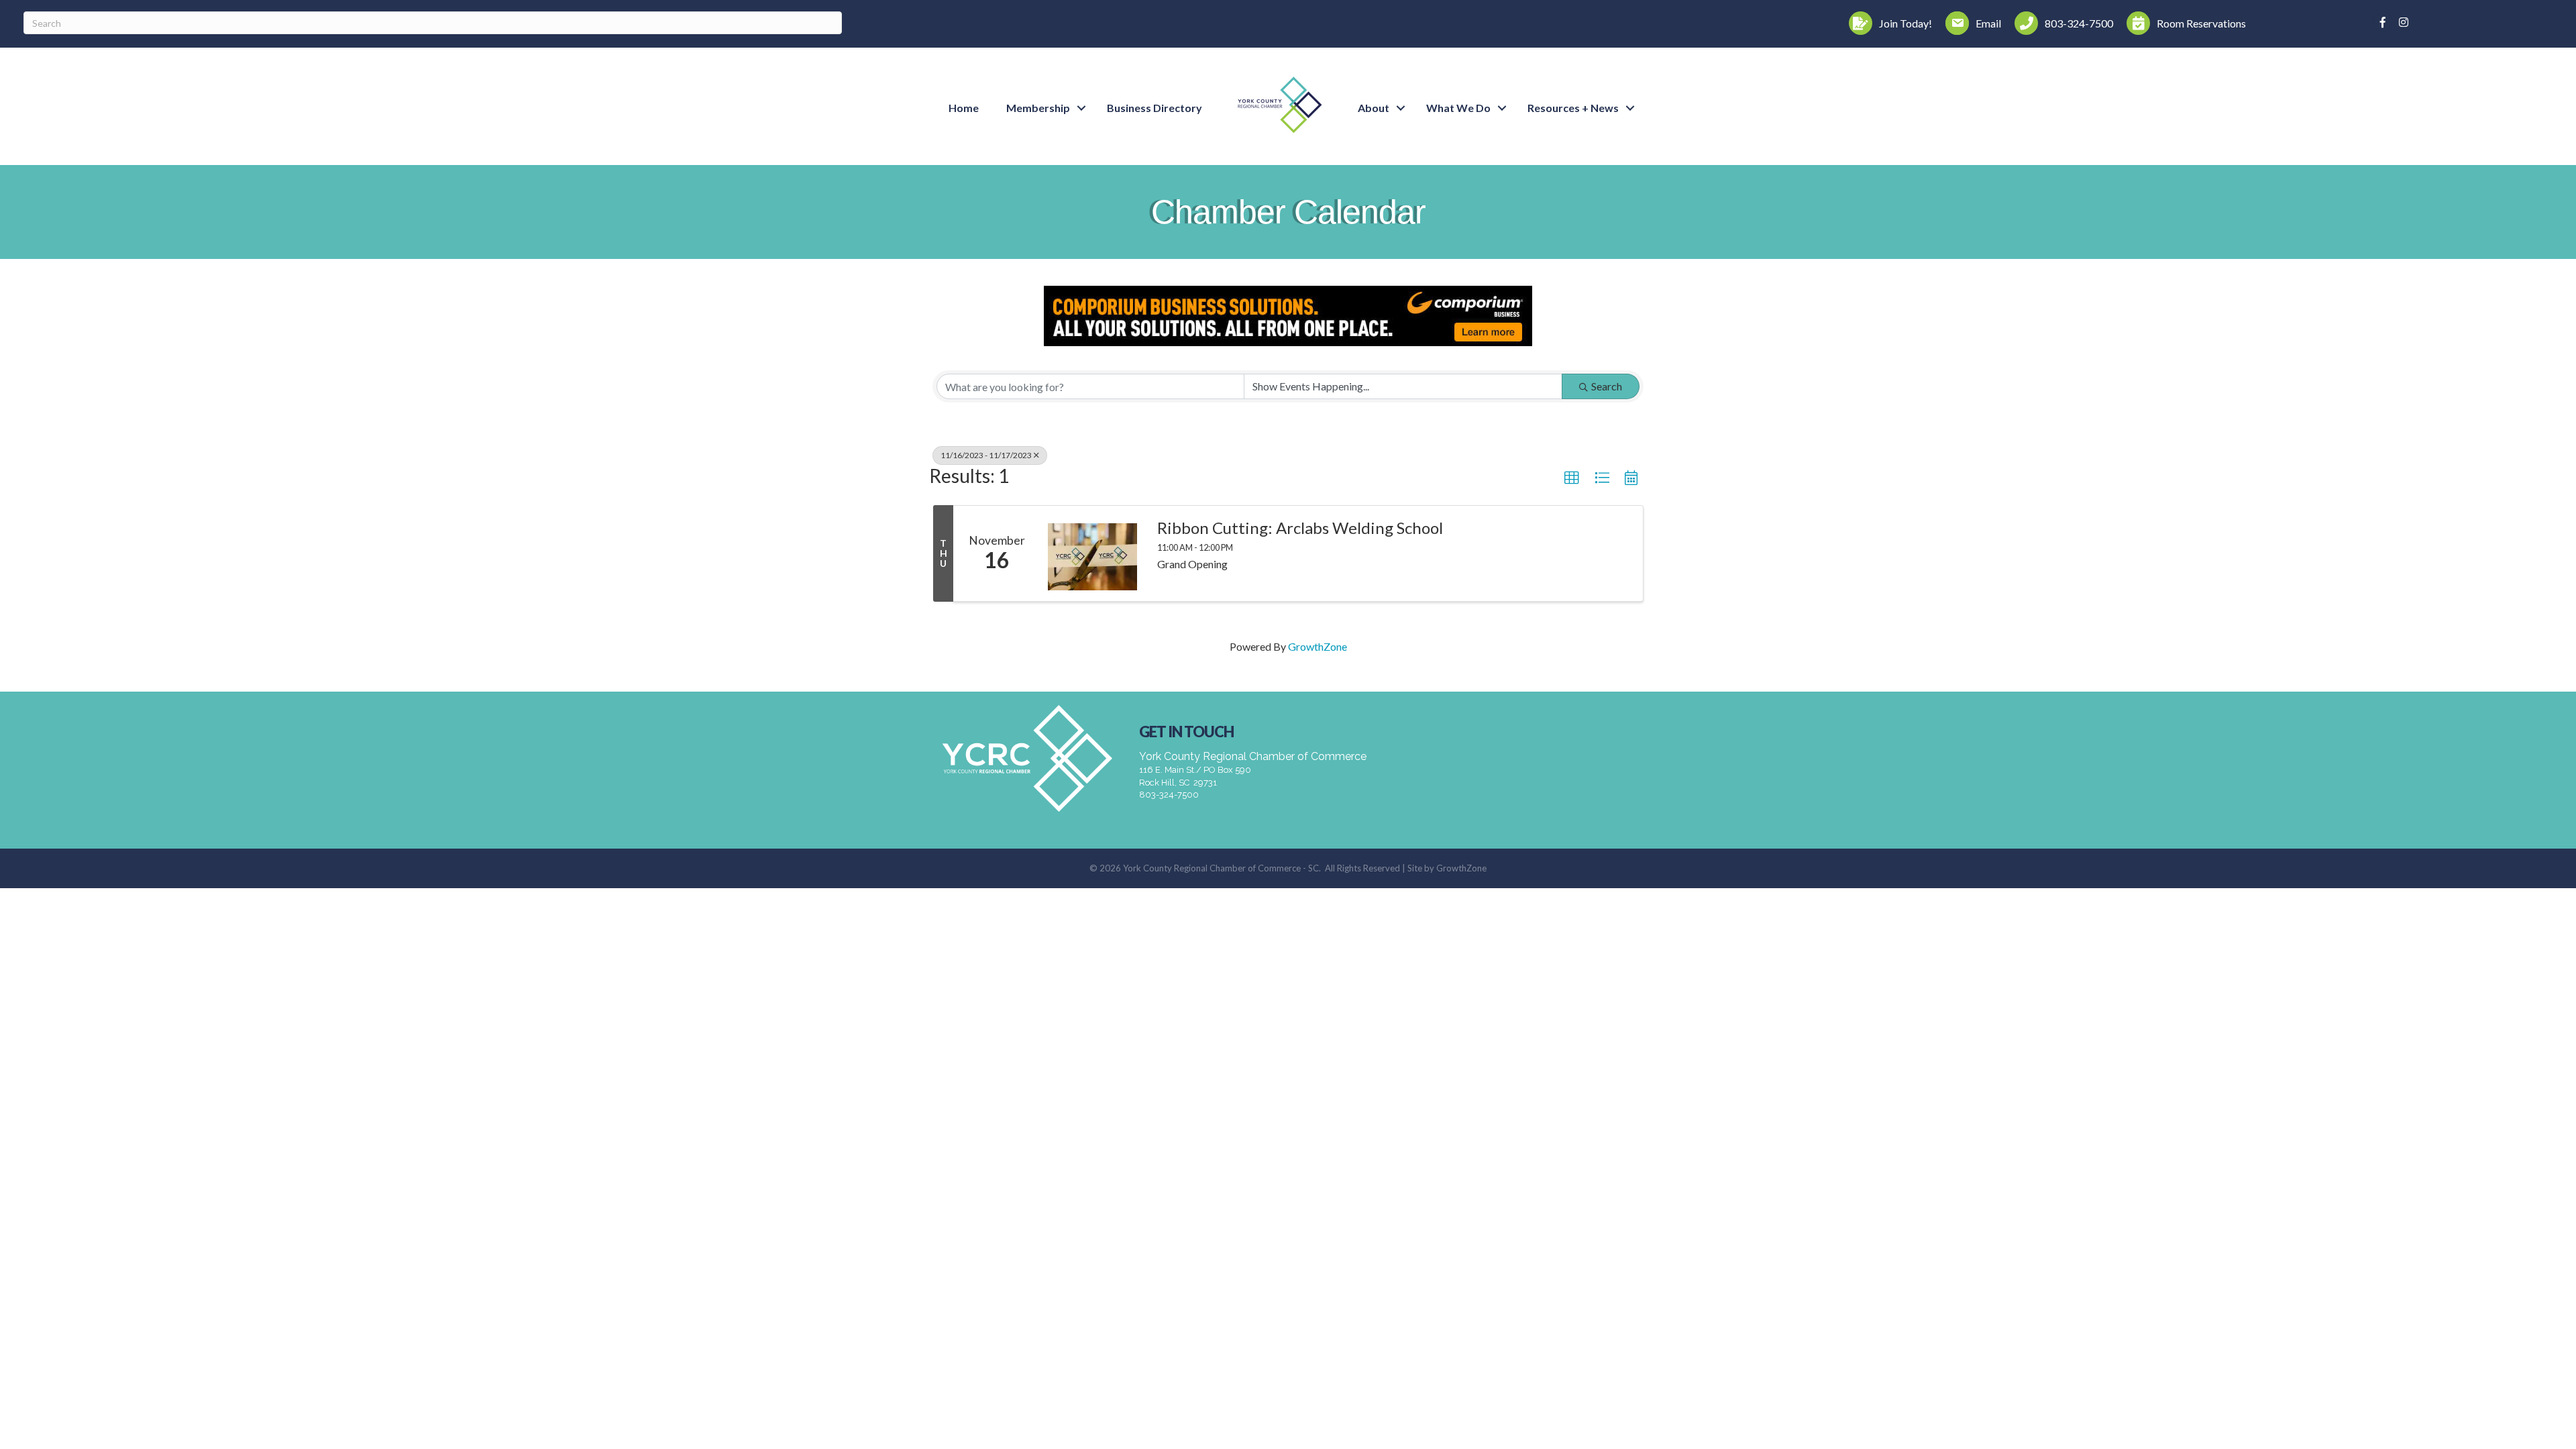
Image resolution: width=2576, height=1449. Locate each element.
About (1374, 108)
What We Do (1458, 108)
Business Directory (1155, 108)
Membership (1038, 108)
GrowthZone (1318, 646)
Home (964, 108)
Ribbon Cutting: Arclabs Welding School (1300, 528)
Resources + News (1573, 108)
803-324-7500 (1169, 795)
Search (1607, 386)
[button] (1572, 478)
